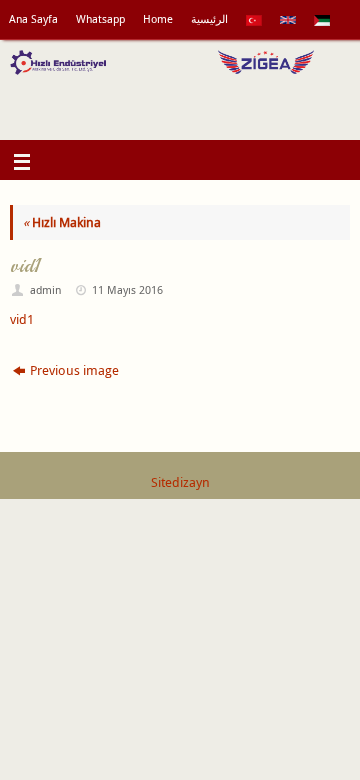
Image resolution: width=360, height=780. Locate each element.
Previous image (74, 370)
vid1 (22, 319)
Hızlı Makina (62, 222)
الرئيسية (209, 19)
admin (45, 289)
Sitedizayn (180, 482)
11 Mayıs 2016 (127, 289)
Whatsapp (100, 19)
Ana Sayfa (33, 19)
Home (158, 19)
